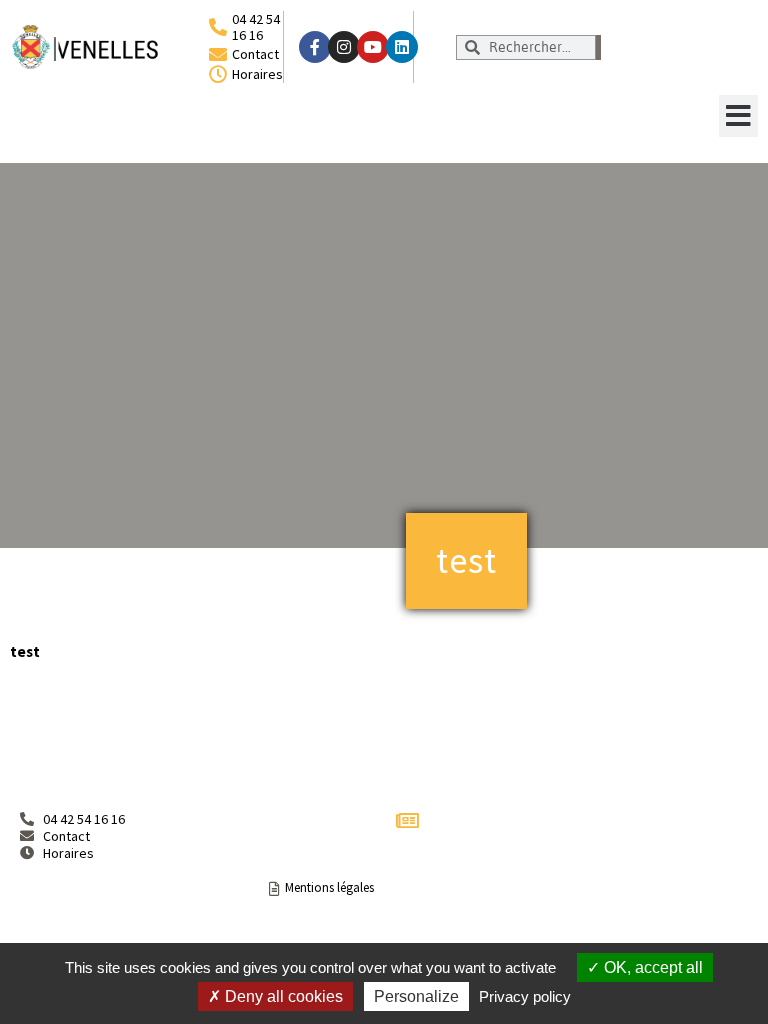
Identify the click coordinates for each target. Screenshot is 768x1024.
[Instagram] (344, 47)
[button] (738, 116)
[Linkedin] (402, 47)
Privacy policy (525, 996)
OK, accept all (651, 967)
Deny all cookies (282, 996)
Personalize (416, 996)
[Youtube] (373, 47)
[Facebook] (315, 47)
